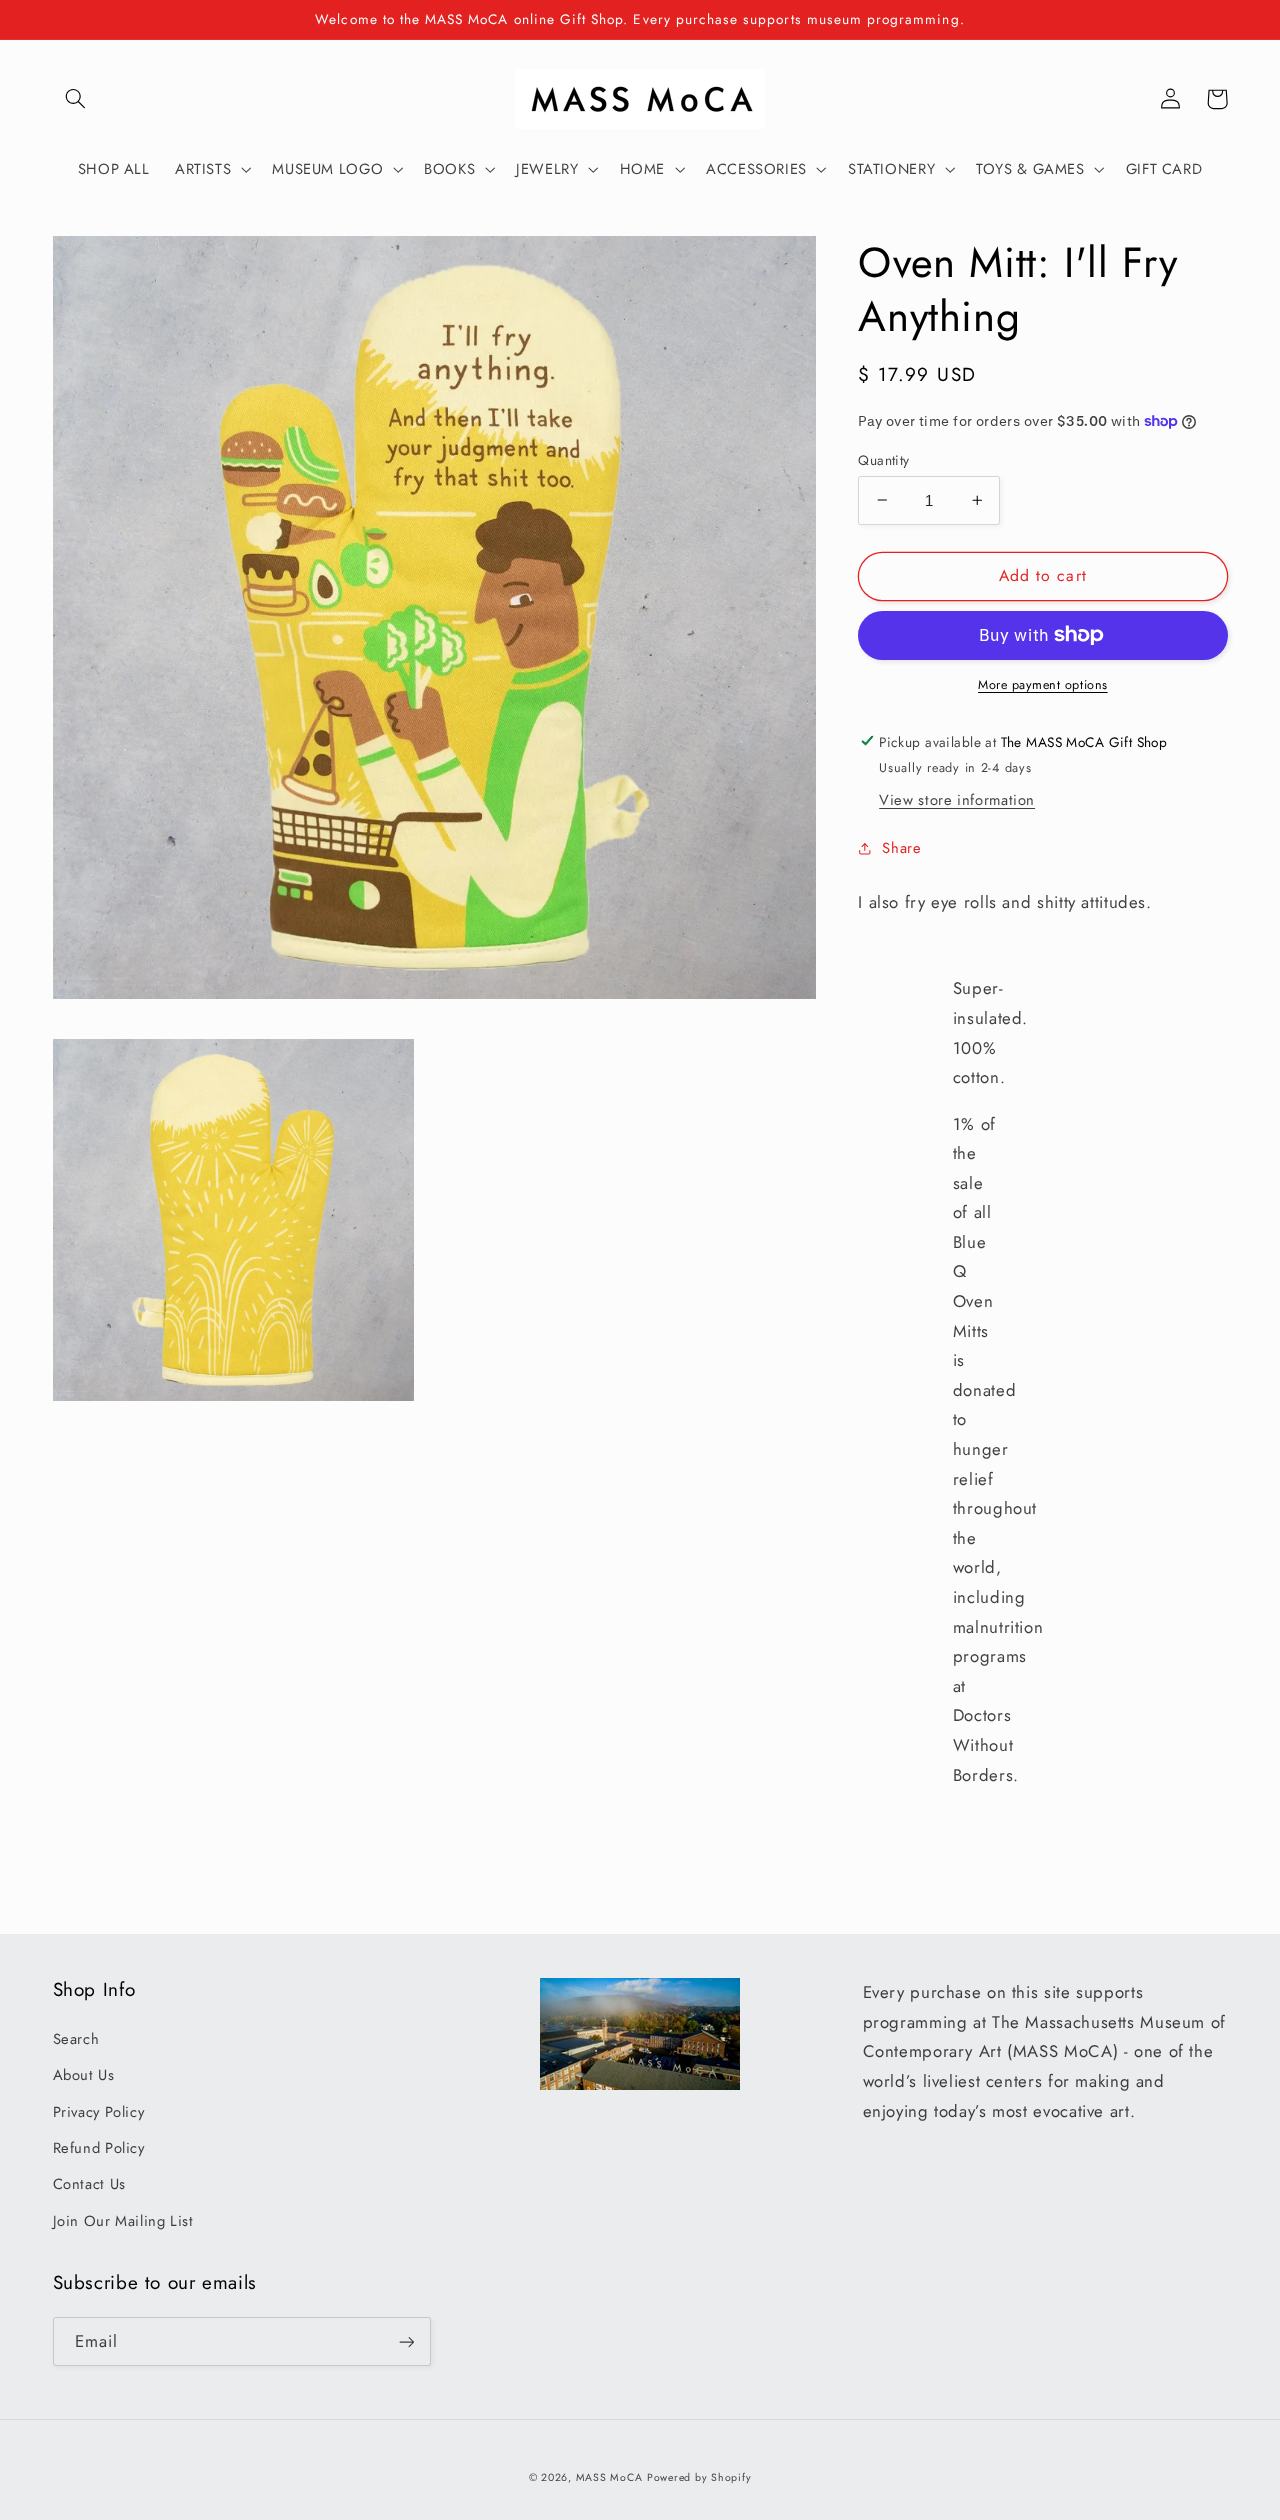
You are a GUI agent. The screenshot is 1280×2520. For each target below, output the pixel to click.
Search (76, 2039)
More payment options (1043, 685)
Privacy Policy (99, 2112)
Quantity (883, 459)
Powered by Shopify (699, 2477)
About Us (84, 2075)
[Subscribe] (406, 2341)
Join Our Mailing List (123, 2221)
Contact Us (89, 2184)
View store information (957, 800)
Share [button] (901, 847)
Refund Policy (99, 2148)
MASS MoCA (609, 2477)
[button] (76, 99)
